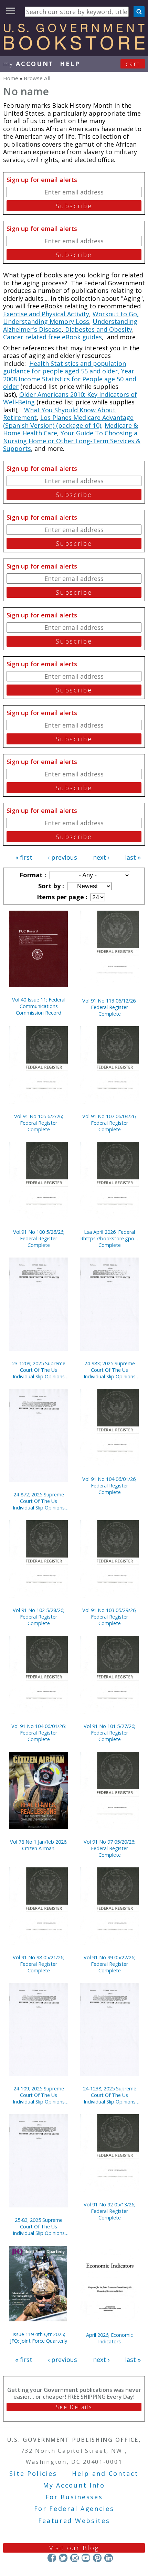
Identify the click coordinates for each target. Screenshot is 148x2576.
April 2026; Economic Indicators (109, 2338)
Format (32, 875)
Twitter (63, 2558)
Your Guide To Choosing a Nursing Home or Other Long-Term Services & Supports (72, 441)
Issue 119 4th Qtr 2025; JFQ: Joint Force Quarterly (39, 2338)
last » (133, 857)
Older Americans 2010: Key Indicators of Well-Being (70, 398)
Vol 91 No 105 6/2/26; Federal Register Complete (39, 1123)
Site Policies (33, 2473)
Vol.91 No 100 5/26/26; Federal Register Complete (39, 1238)
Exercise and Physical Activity (46, 314)
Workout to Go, (116, 314)
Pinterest (97, 2558)
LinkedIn (109, 2558)
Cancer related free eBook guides (52, 337)
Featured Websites (74, 2521)
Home (11, 78)
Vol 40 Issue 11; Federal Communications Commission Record (39, 1006)
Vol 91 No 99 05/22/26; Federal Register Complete (109, 1964)
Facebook (52, 2558)
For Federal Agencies (74, 2509)
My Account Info (74, 2485)
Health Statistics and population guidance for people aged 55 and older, (65, 367)
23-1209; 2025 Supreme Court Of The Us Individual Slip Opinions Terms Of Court (39, 1370)
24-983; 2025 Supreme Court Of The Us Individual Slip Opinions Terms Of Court (110, 1370)
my (28, 64)
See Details (74, 2407)
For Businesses (74, 2497)
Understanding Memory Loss (46, 321)
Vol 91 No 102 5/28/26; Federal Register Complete (39, 1617)
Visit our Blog (74, 2548)
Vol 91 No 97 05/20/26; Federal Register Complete (109, 1848)
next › (101, 857)
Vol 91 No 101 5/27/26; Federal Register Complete (109, 1733)
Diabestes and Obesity (98, 329)
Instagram (75, 2558)
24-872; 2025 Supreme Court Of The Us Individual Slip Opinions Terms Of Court (39, 1501)
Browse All (37, 78)
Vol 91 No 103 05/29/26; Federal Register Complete (109, 1617)
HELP (70, 64)
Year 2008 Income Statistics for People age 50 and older (70, 379)
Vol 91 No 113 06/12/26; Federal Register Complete (109, 1007)
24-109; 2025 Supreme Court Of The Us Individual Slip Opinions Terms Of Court (39, 2095)
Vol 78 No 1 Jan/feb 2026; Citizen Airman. (39, 1845)
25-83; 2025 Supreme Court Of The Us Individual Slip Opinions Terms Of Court (39, 2227)
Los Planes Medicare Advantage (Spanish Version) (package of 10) (68, 421)
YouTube (86, 2558)
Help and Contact (105, 2473)
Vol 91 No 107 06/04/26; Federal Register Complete (109, 1123)
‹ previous (62, 857)
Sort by (50, 886)
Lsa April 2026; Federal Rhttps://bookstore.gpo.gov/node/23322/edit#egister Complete (109, 1238)
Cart (133, 64)
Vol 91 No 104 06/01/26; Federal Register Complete (109, 1486)
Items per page (61, 897)
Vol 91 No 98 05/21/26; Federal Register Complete (39, 1964)
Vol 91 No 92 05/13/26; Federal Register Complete (109, 2211)
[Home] (74, 47)
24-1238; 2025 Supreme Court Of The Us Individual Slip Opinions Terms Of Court (110, 2095)
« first (24, 857)
